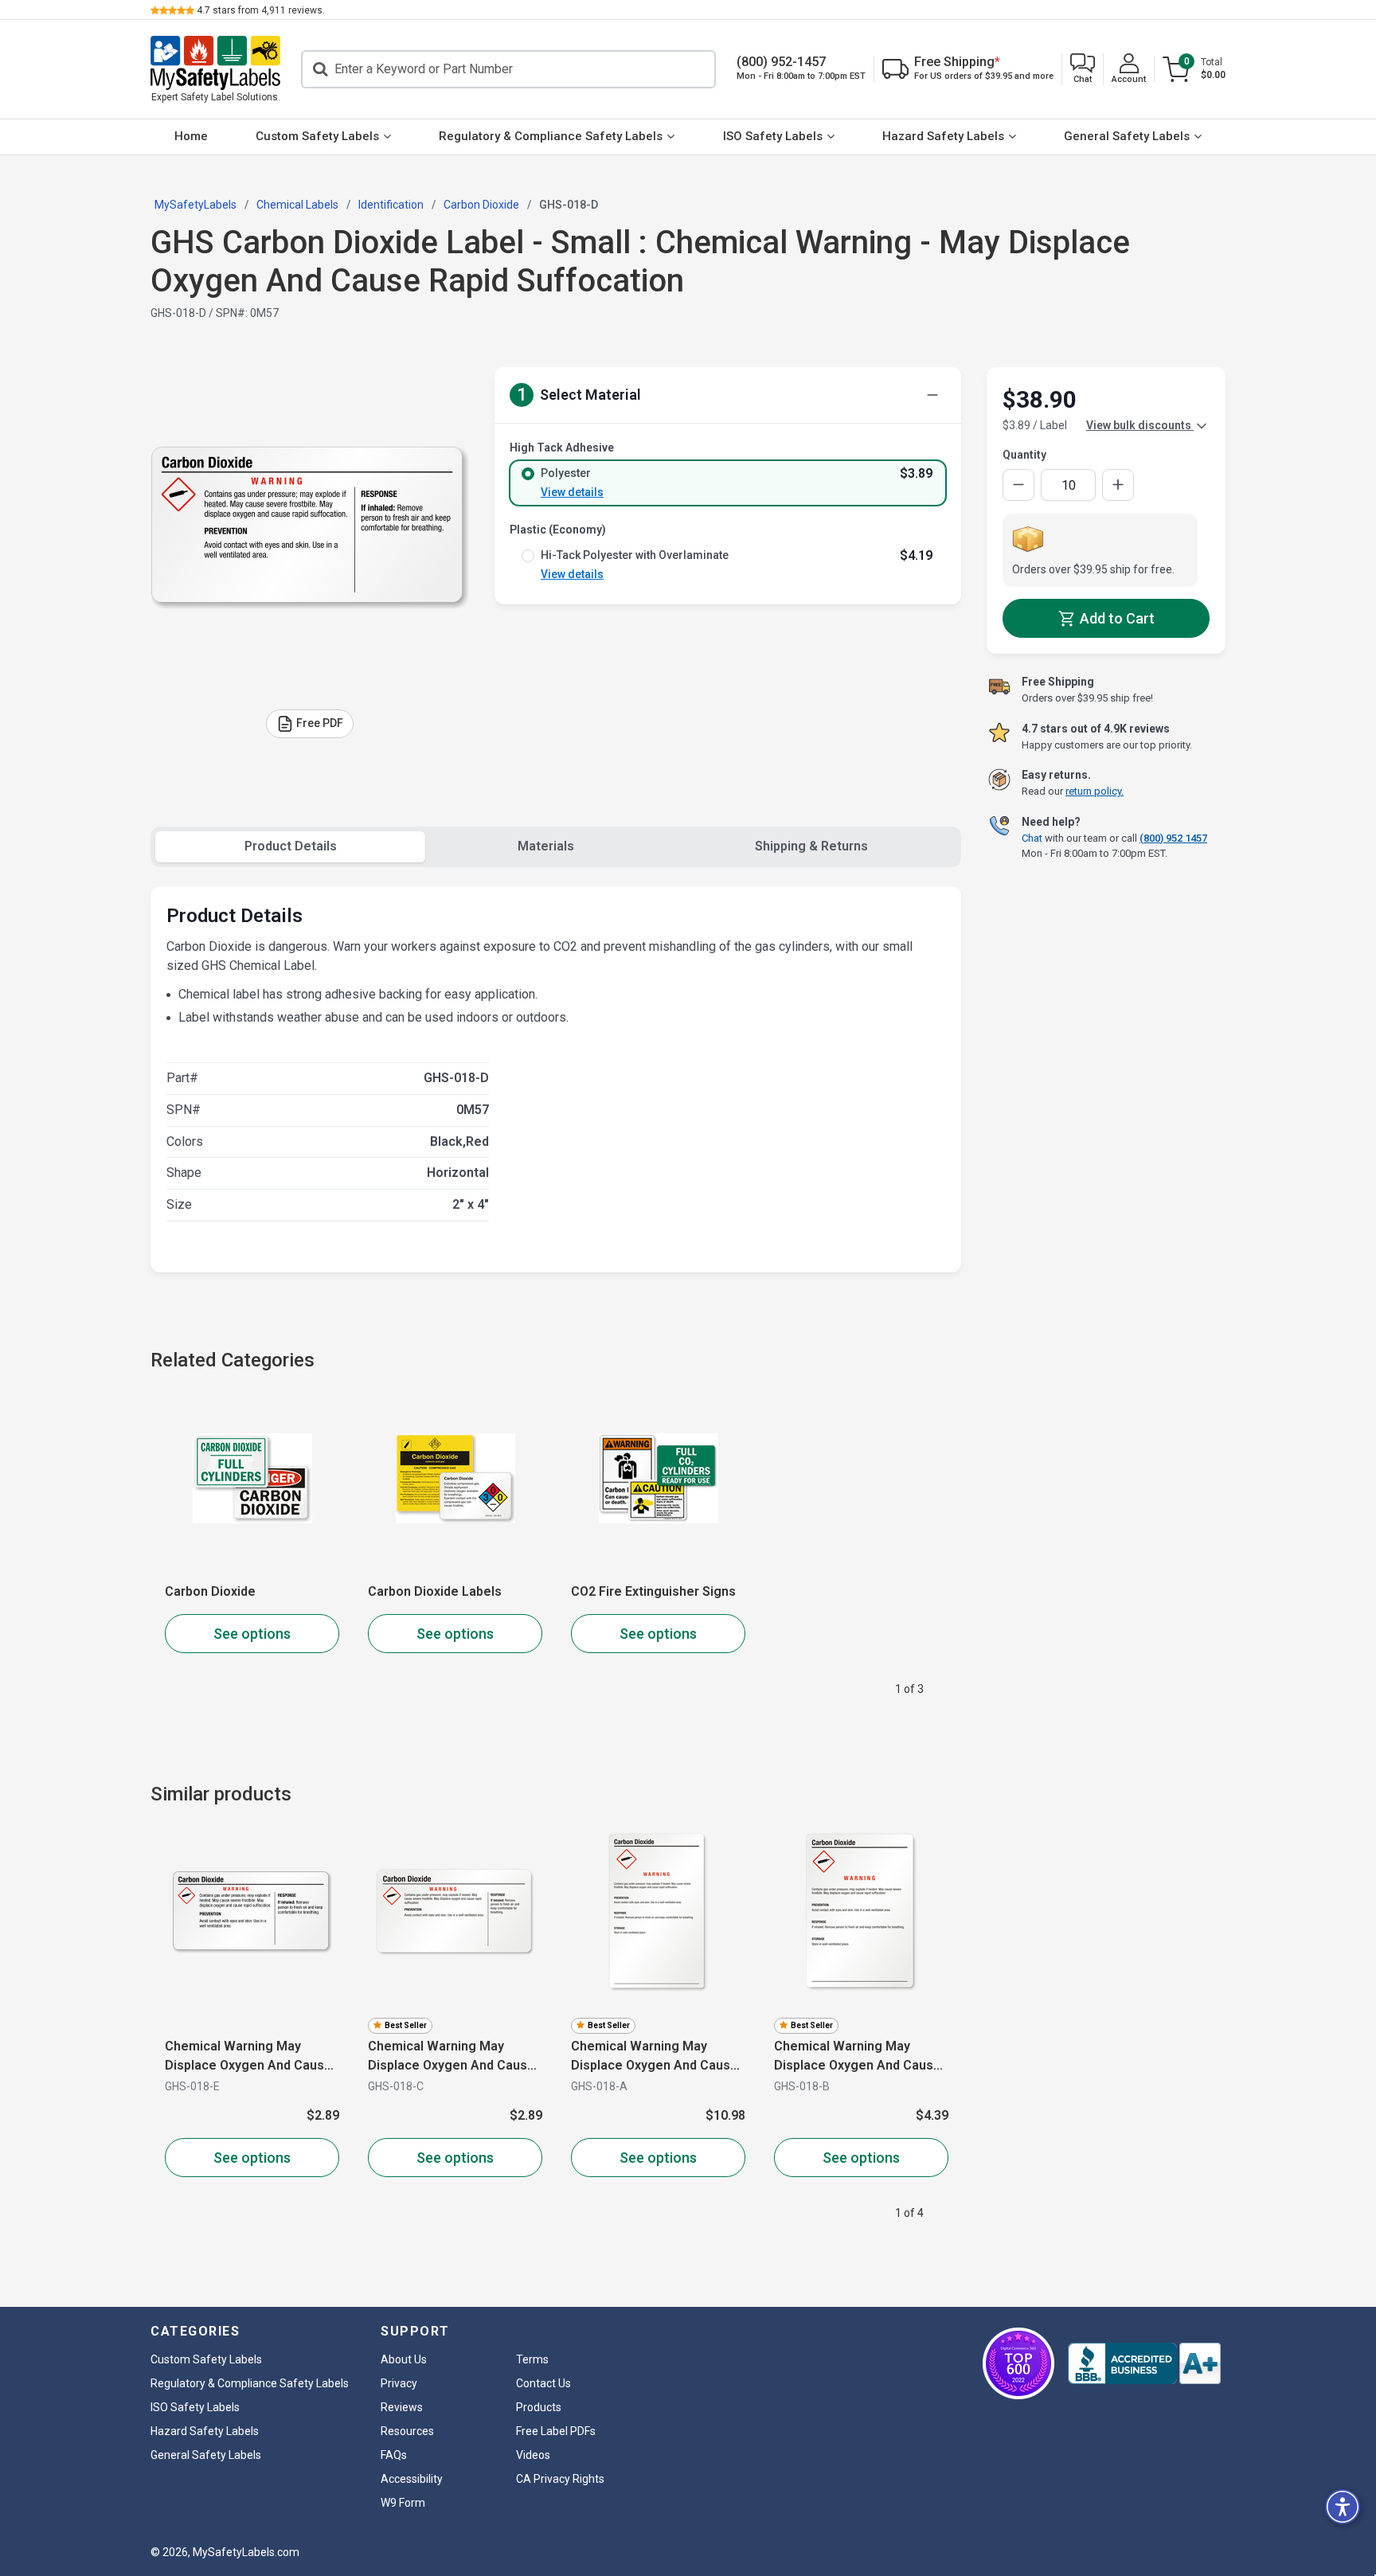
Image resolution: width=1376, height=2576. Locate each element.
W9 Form (403, 2503)
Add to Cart (1116, 618)
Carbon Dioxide (210, 1591)
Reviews (402, 2407)
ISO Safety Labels (773, 136)
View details (572, 492)
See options (252, 1634)
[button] (1083, 70)
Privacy (399, 2383)
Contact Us (543, 2383)
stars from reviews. (261, 10)
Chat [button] (1032, 837)
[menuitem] (191, 137)
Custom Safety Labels (317, 136)
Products (539, 2407)
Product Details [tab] (291, 846)
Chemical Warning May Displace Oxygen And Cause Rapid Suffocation (248, 2057)
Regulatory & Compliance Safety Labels (551, 136)
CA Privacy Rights (560, 2479)
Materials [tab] (546, 846)
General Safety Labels (1127, 136)
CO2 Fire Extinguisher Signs (653, 1591)
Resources (407, 2431)
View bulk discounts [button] (1140, 425)
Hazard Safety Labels (943, 136)
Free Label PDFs (556, 2431)
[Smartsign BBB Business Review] (1144, 2363)
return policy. (1095, 791)
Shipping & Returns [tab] (811, 846)
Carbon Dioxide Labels (435, 1591)
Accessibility (412, 2479)
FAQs (394, 2455)
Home (191, 136)
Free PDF (320, 722)
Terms (532, 2359)
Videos (533, 2455)
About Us (404, 2359)
